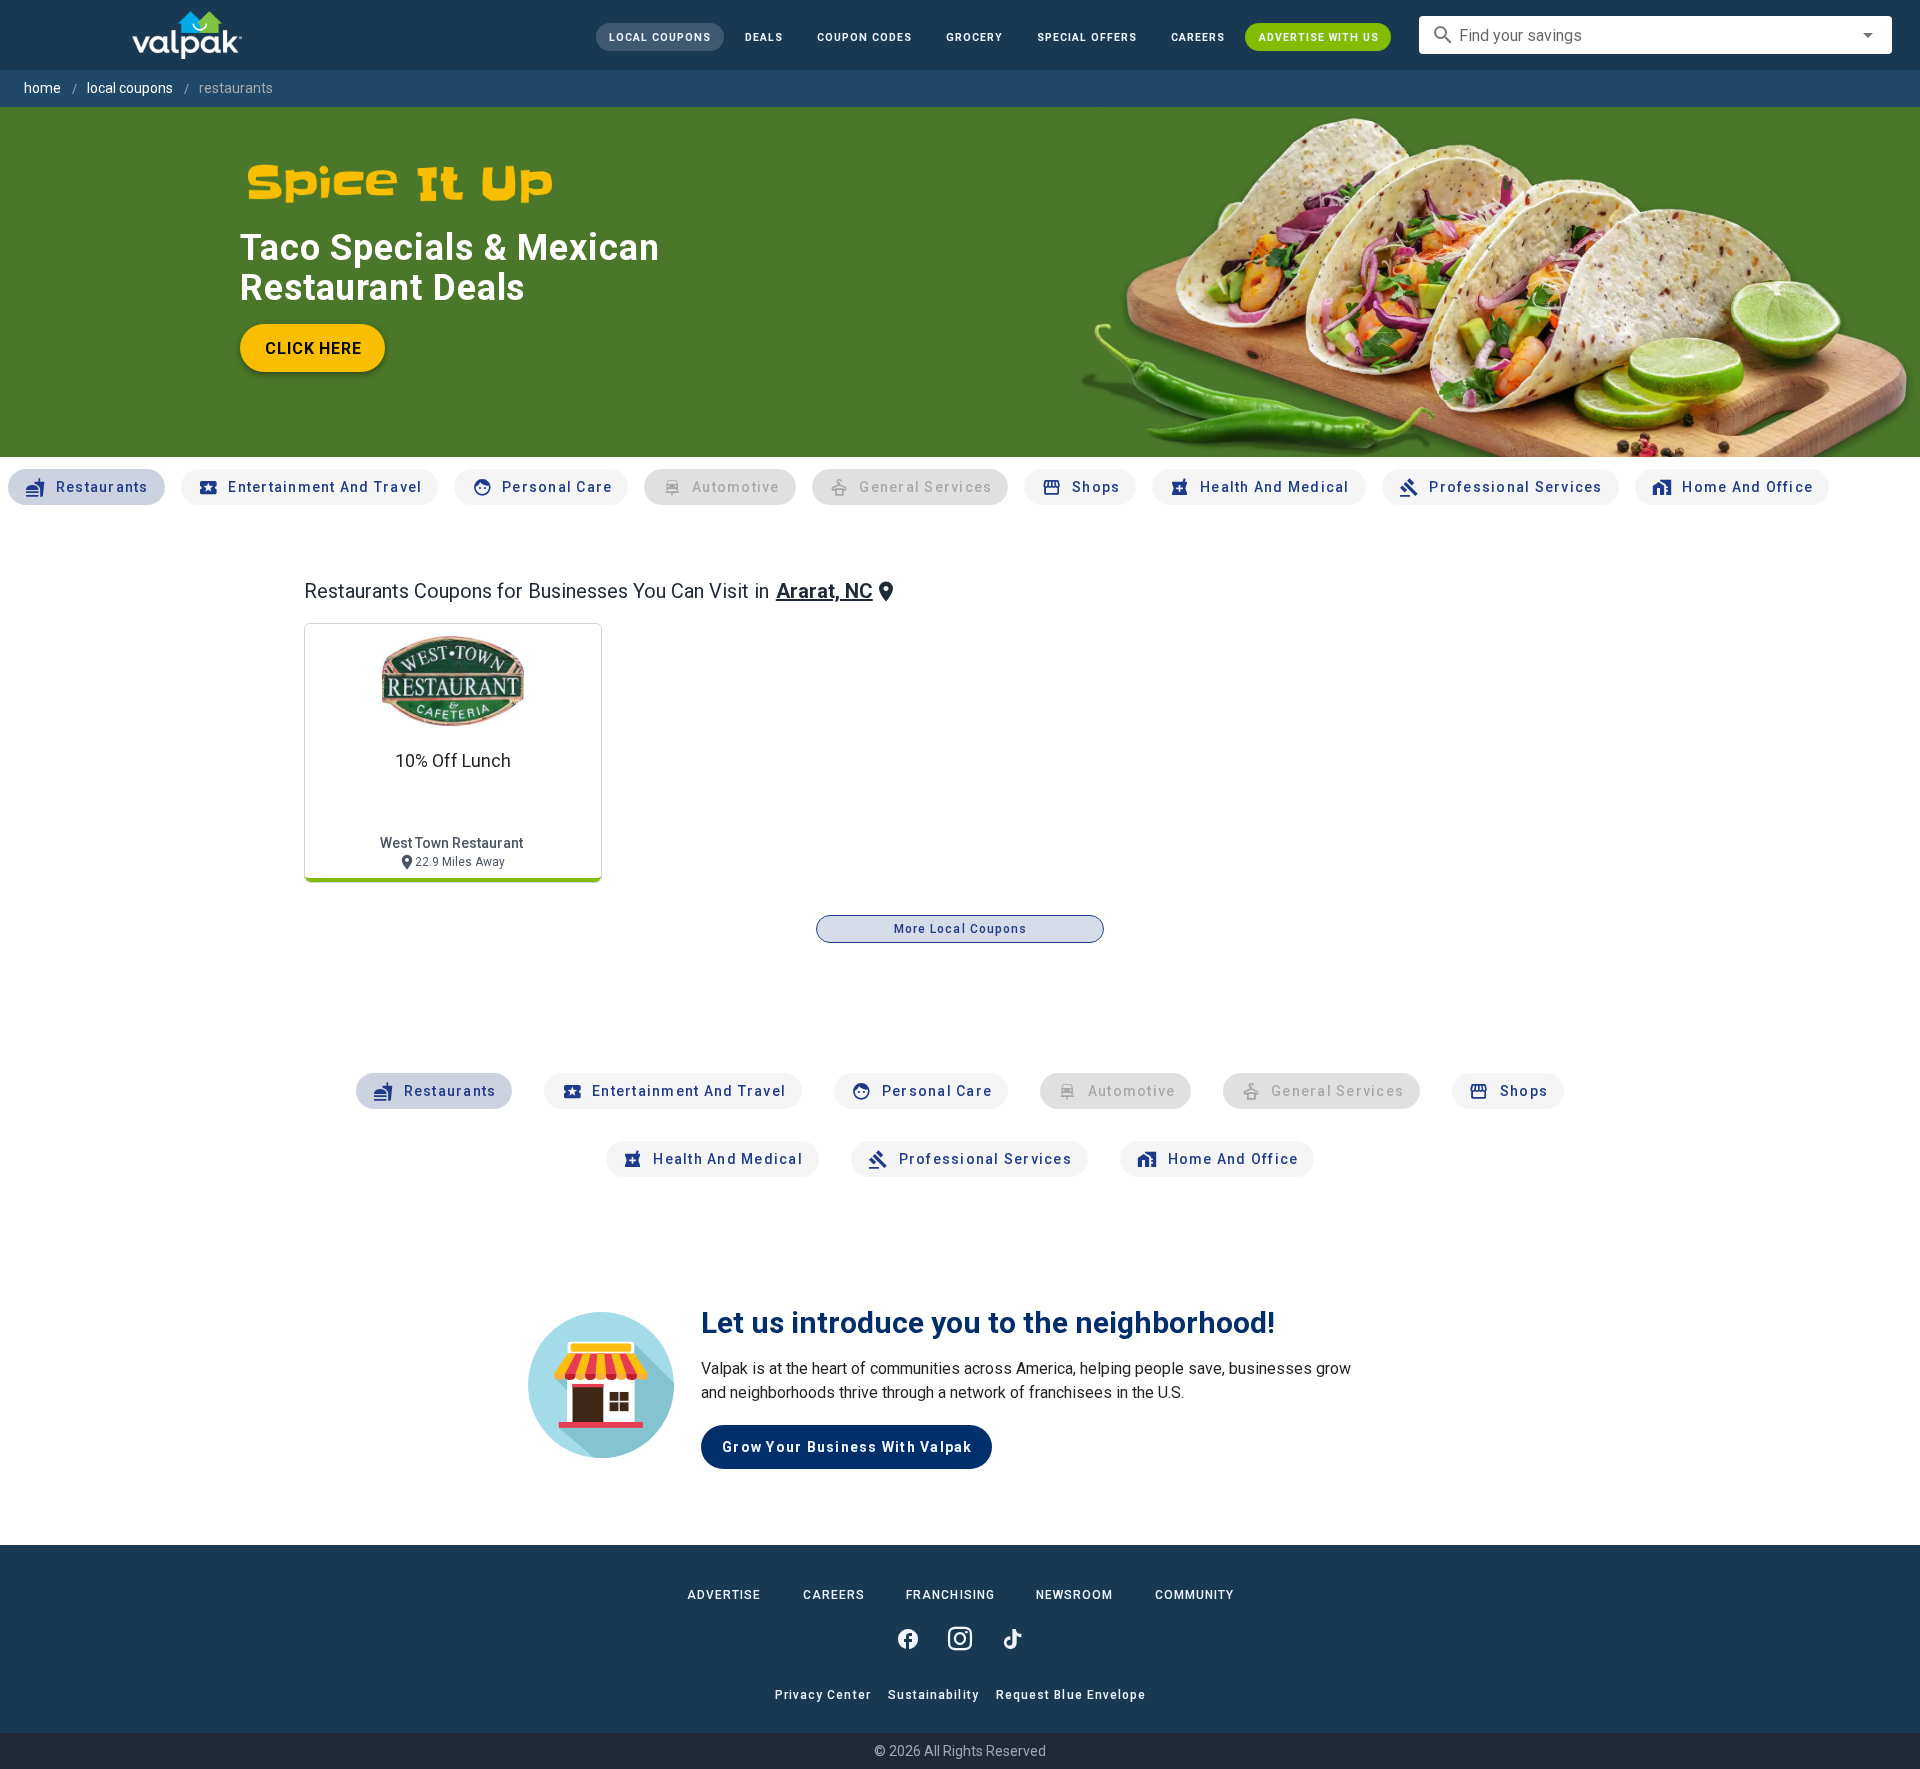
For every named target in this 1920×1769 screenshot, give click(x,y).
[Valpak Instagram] (960, 1639)
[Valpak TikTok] (1012, 1639)
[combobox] (1655, 35)
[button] (1086, 37)
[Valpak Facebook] (908, 1639)
